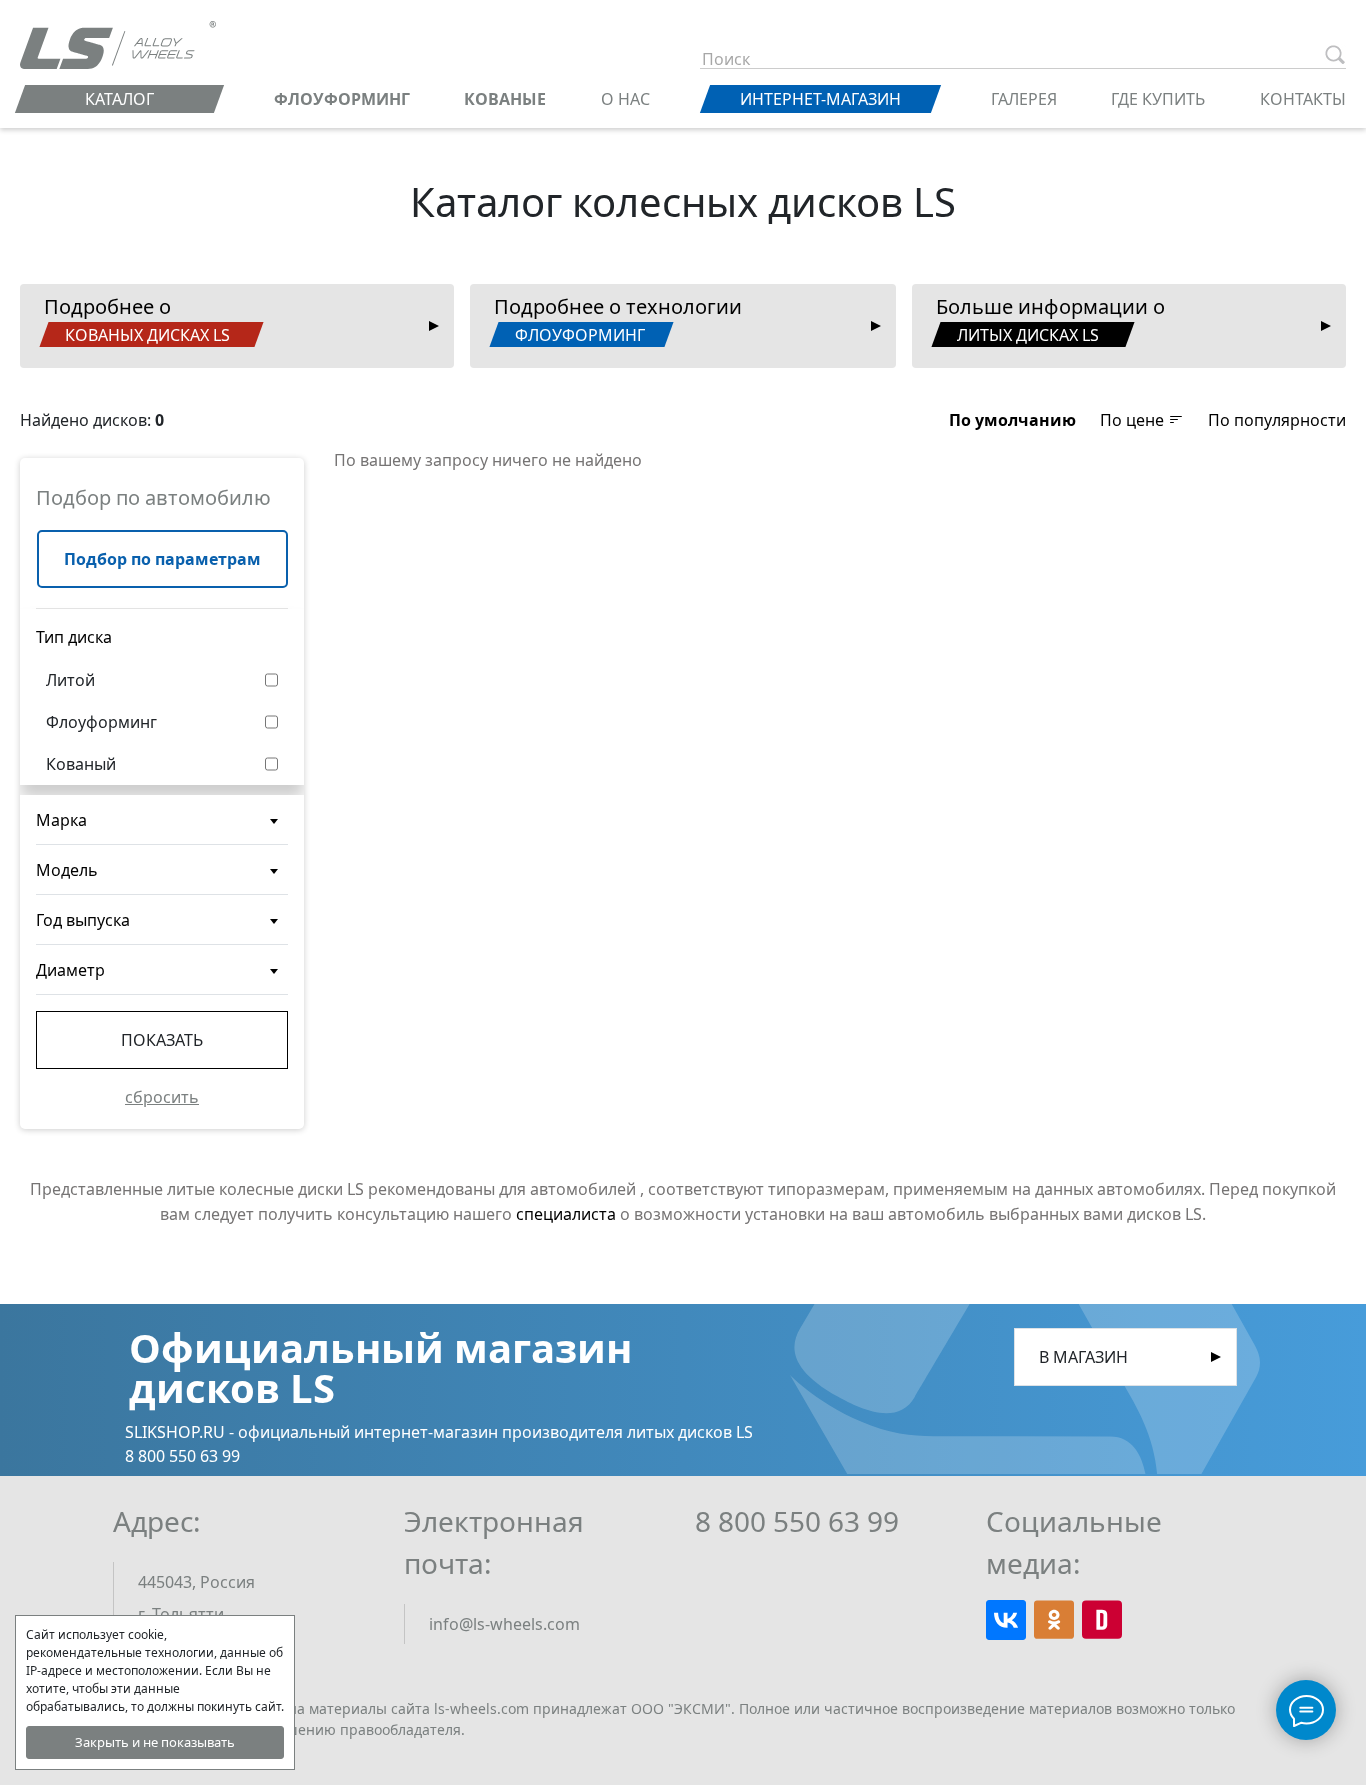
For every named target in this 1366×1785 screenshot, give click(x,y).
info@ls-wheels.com (504, 1624)
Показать (162, 1040)
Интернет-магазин (820, 99)
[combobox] (162, 820)
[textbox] (162, 828)
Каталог (119, 99)
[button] (1012, 420)
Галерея (1024, 99)
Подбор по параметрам (162, 559)
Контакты (1303, 99)
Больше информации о (1050, 319)
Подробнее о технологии (618, 319)
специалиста (566, 1214)
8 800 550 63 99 (797, 1521)
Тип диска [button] (74, 637)
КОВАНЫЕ (505, 99)
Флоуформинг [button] (101, 722)
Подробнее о (137, 319)
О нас (625, 99)
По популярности (1277, 420)
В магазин (1083, 1357)
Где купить (1158, 99)
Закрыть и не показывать (155, 1742)
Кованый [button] (81, 764)
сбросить (162, 1097)
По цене (1134, 420)
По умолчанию (1012, 420)
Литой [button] (70, 680)
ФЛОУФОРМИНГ (342, 99)
